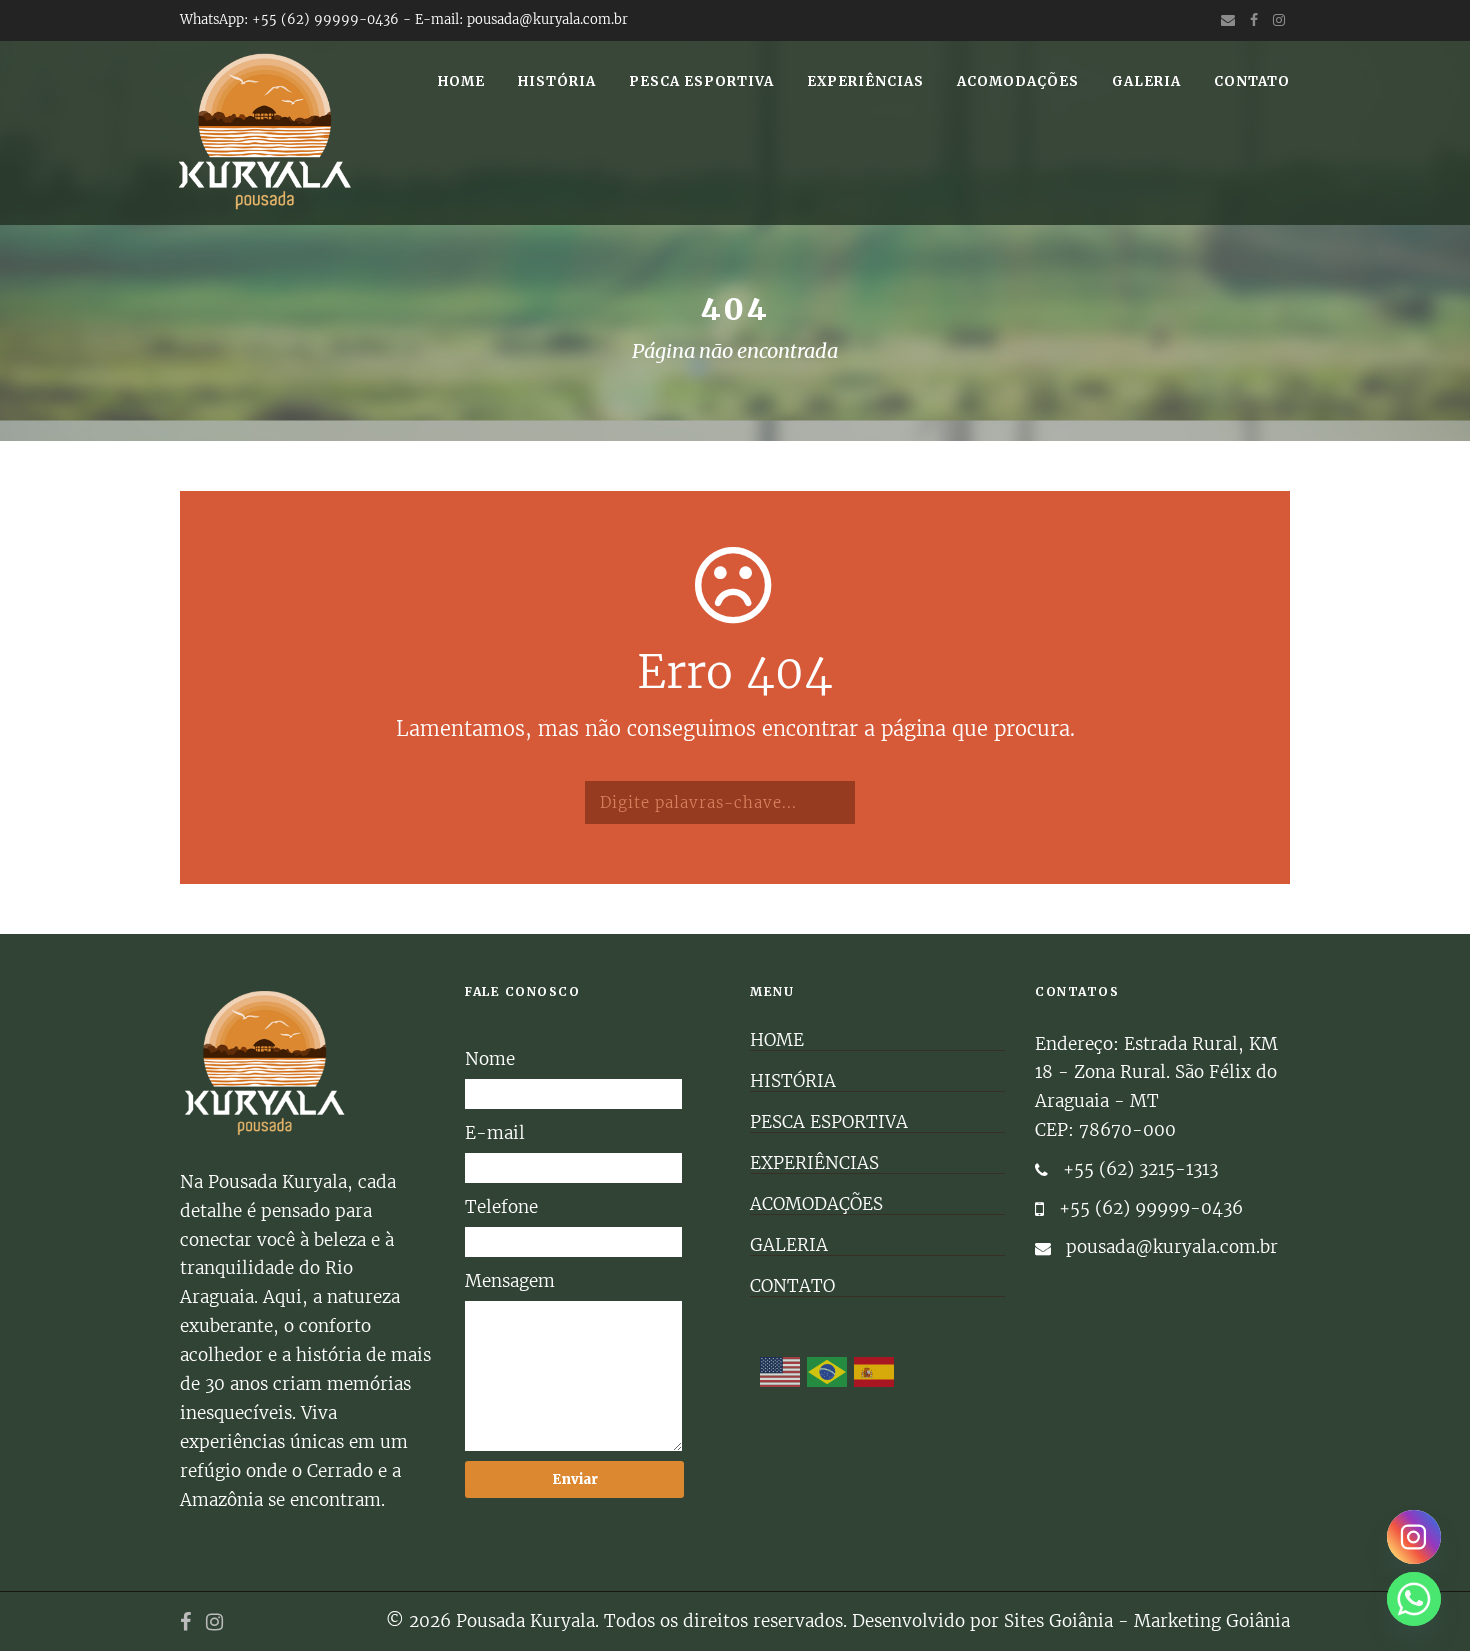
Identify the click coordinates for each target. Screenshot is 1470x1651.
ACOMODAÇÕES (1018, 81)
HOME (461, 81)
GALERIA (1146, 81)
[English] (781, 1372)
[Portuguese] (828, 1372)
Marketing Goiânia (1212, 1621)
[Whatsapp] (1414, 1599)
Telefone (501, 1207)
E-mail (495, 1133)
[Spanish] (875, 1372)
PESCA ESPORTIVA (701, 81)
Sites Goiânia (1058, 1621)
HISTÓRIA (557, 81)
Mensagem (510, 1281)
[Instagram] (1414, 1537)
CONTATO (1252, 81)
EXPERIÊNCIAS (865, 81)
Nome (490, 1059)
